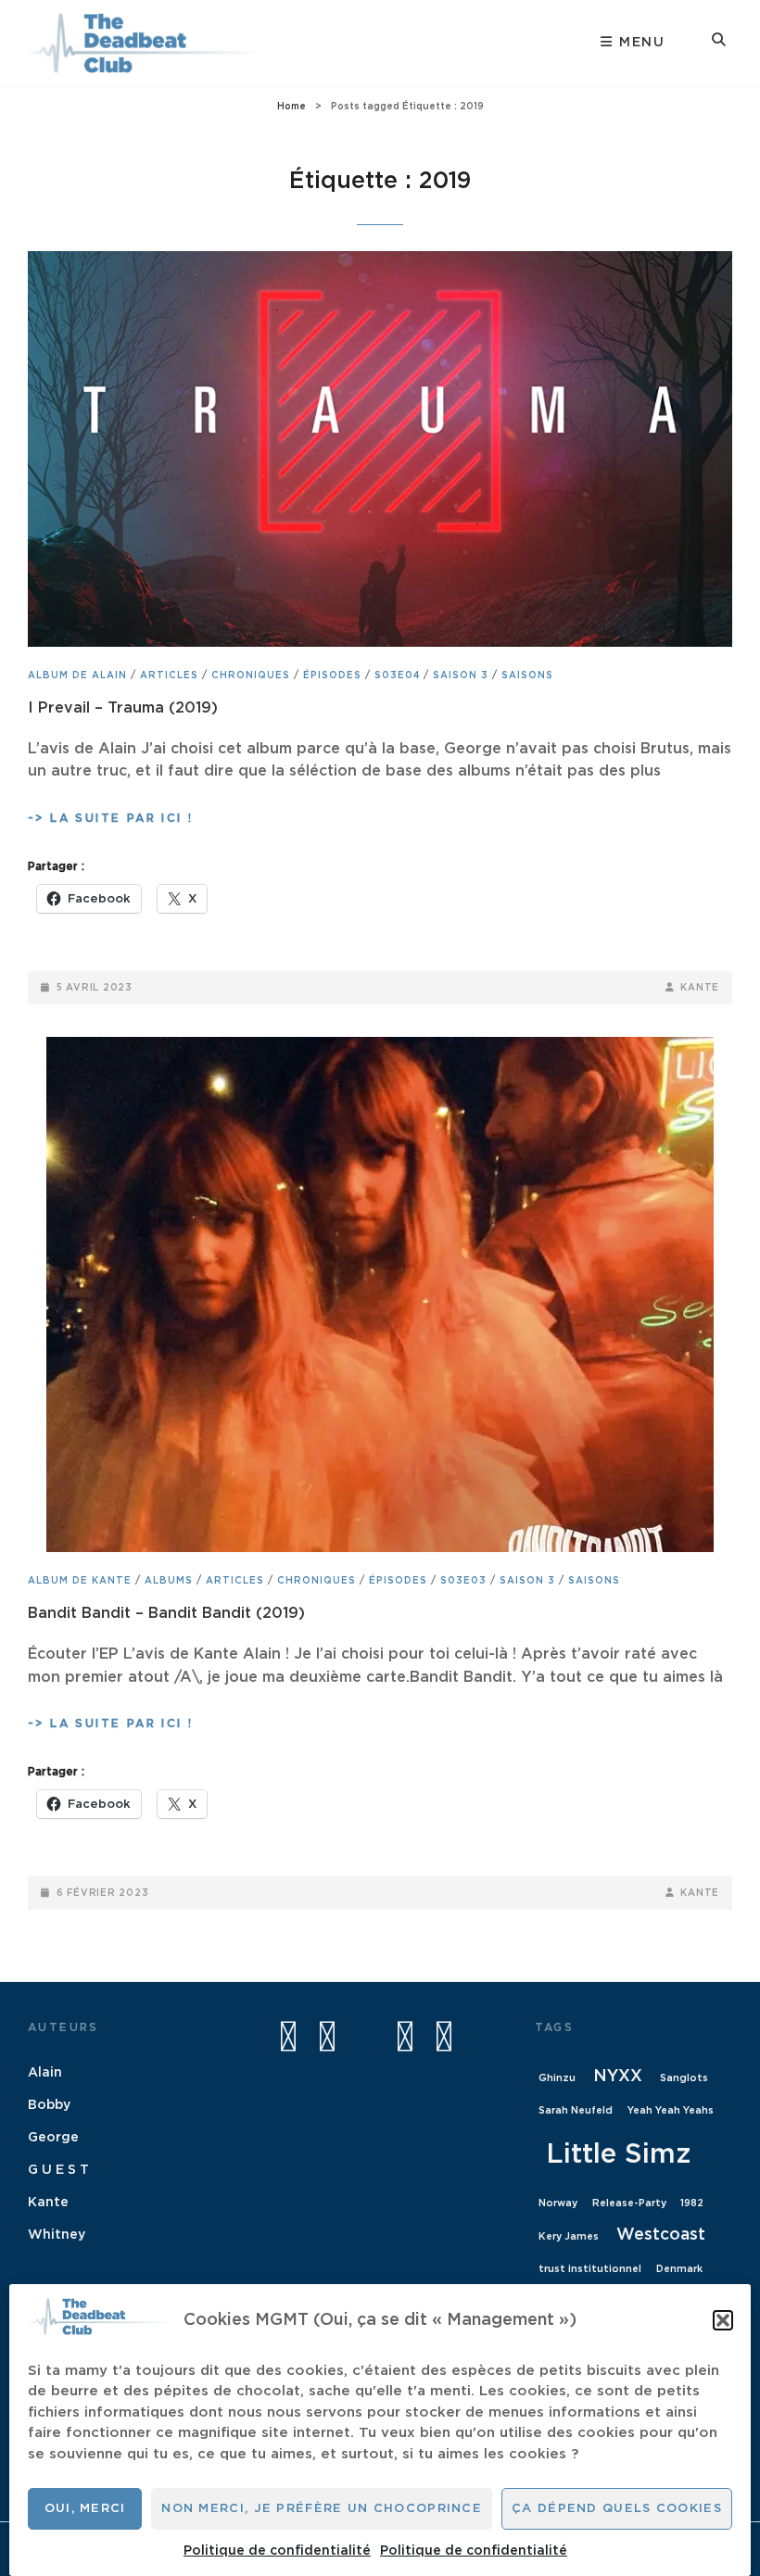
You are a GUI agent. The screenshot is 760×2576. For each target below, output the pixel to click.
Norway (558, 2203)
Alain (45, 2073)
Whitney (57, 2235)
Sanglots (684, 2078)
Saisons (527, 676)
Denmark (679, 2269)
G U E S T (58, 2170)
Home (291, 107)
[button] (723, 2320)
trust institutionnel (590, 2269)
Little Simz (618, 2155)
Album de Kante (80, 1581)
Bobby (49, 2105)
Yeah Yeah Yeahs (671, 2110)
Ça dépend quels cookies (617, 2509)
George (53, 2138)
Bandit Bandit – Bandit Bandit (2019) (166, 1613)
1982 (692, 2203)
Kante (700, 988)
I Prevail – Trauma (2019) (123, 708)
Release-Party (629, 2203)
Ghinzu (557, 2078)
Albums (169, 1581)
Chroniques (251, 676)
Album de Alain (77, 676)
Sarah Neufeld (576, 2110)
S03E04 (397, 676)
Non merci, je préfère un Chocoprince (322, 2509)
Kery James (569, 2236)
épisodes (332, 676)
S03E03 (463, 1581)
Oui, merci (85, 2509)
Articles (169, 676)
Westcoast (661, 2235)
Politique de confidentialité (277, 2551)
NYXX (618, 2077)
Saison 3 (461, 676)
